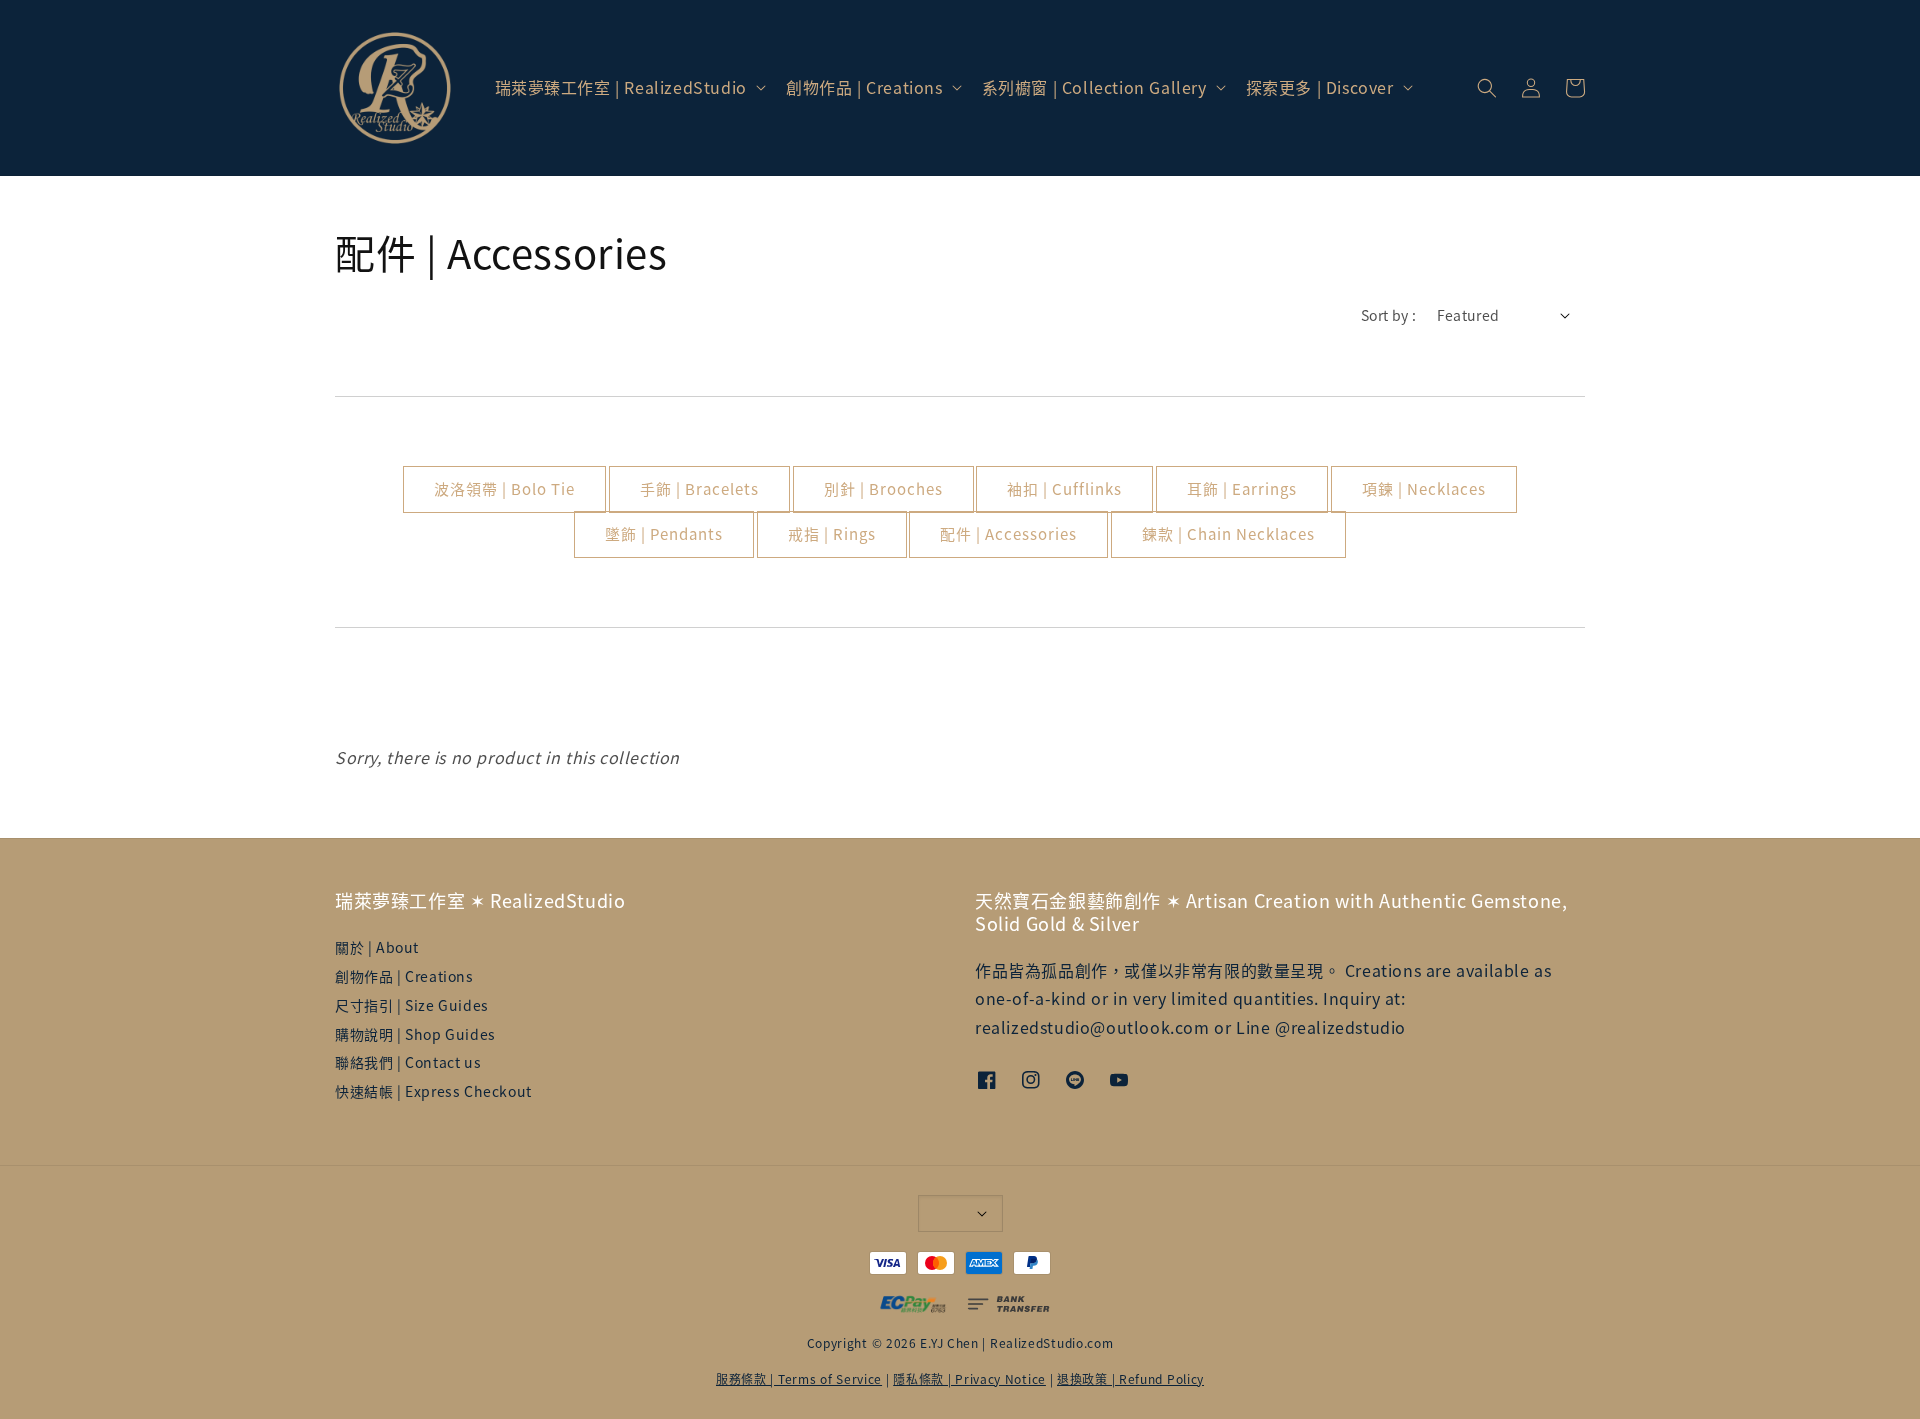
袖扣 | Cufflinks (1064, 488)
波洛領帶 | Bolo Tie (504, 488)
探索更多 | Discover (1320, 87)
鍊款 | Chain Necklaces (1228, 533)
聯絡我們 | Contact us (408, 1062)
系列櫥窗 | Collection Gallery (1094, 87)
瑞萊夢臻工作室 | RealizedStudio (621, 87)
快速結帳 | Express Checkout (433, 1091)
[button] (1487, 88)
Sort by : (1389, 315)
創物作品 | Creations (864, 87)
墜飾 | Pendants (664, 533)
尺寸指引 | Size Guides (412, 1005)
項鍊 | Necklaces (1424, 488)
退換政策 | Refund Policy (1130, 1378)
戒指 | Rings (832, 533)
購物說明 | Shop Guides (415, 1034)
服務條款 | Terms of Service (799, 1378)
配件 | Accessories (1008, 533)
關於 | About (377, 947)
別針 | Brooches (883, 488)
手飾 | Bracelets (699, 488)
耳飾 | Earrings (1242, 488)
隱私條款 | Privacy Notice (969, 1378)
